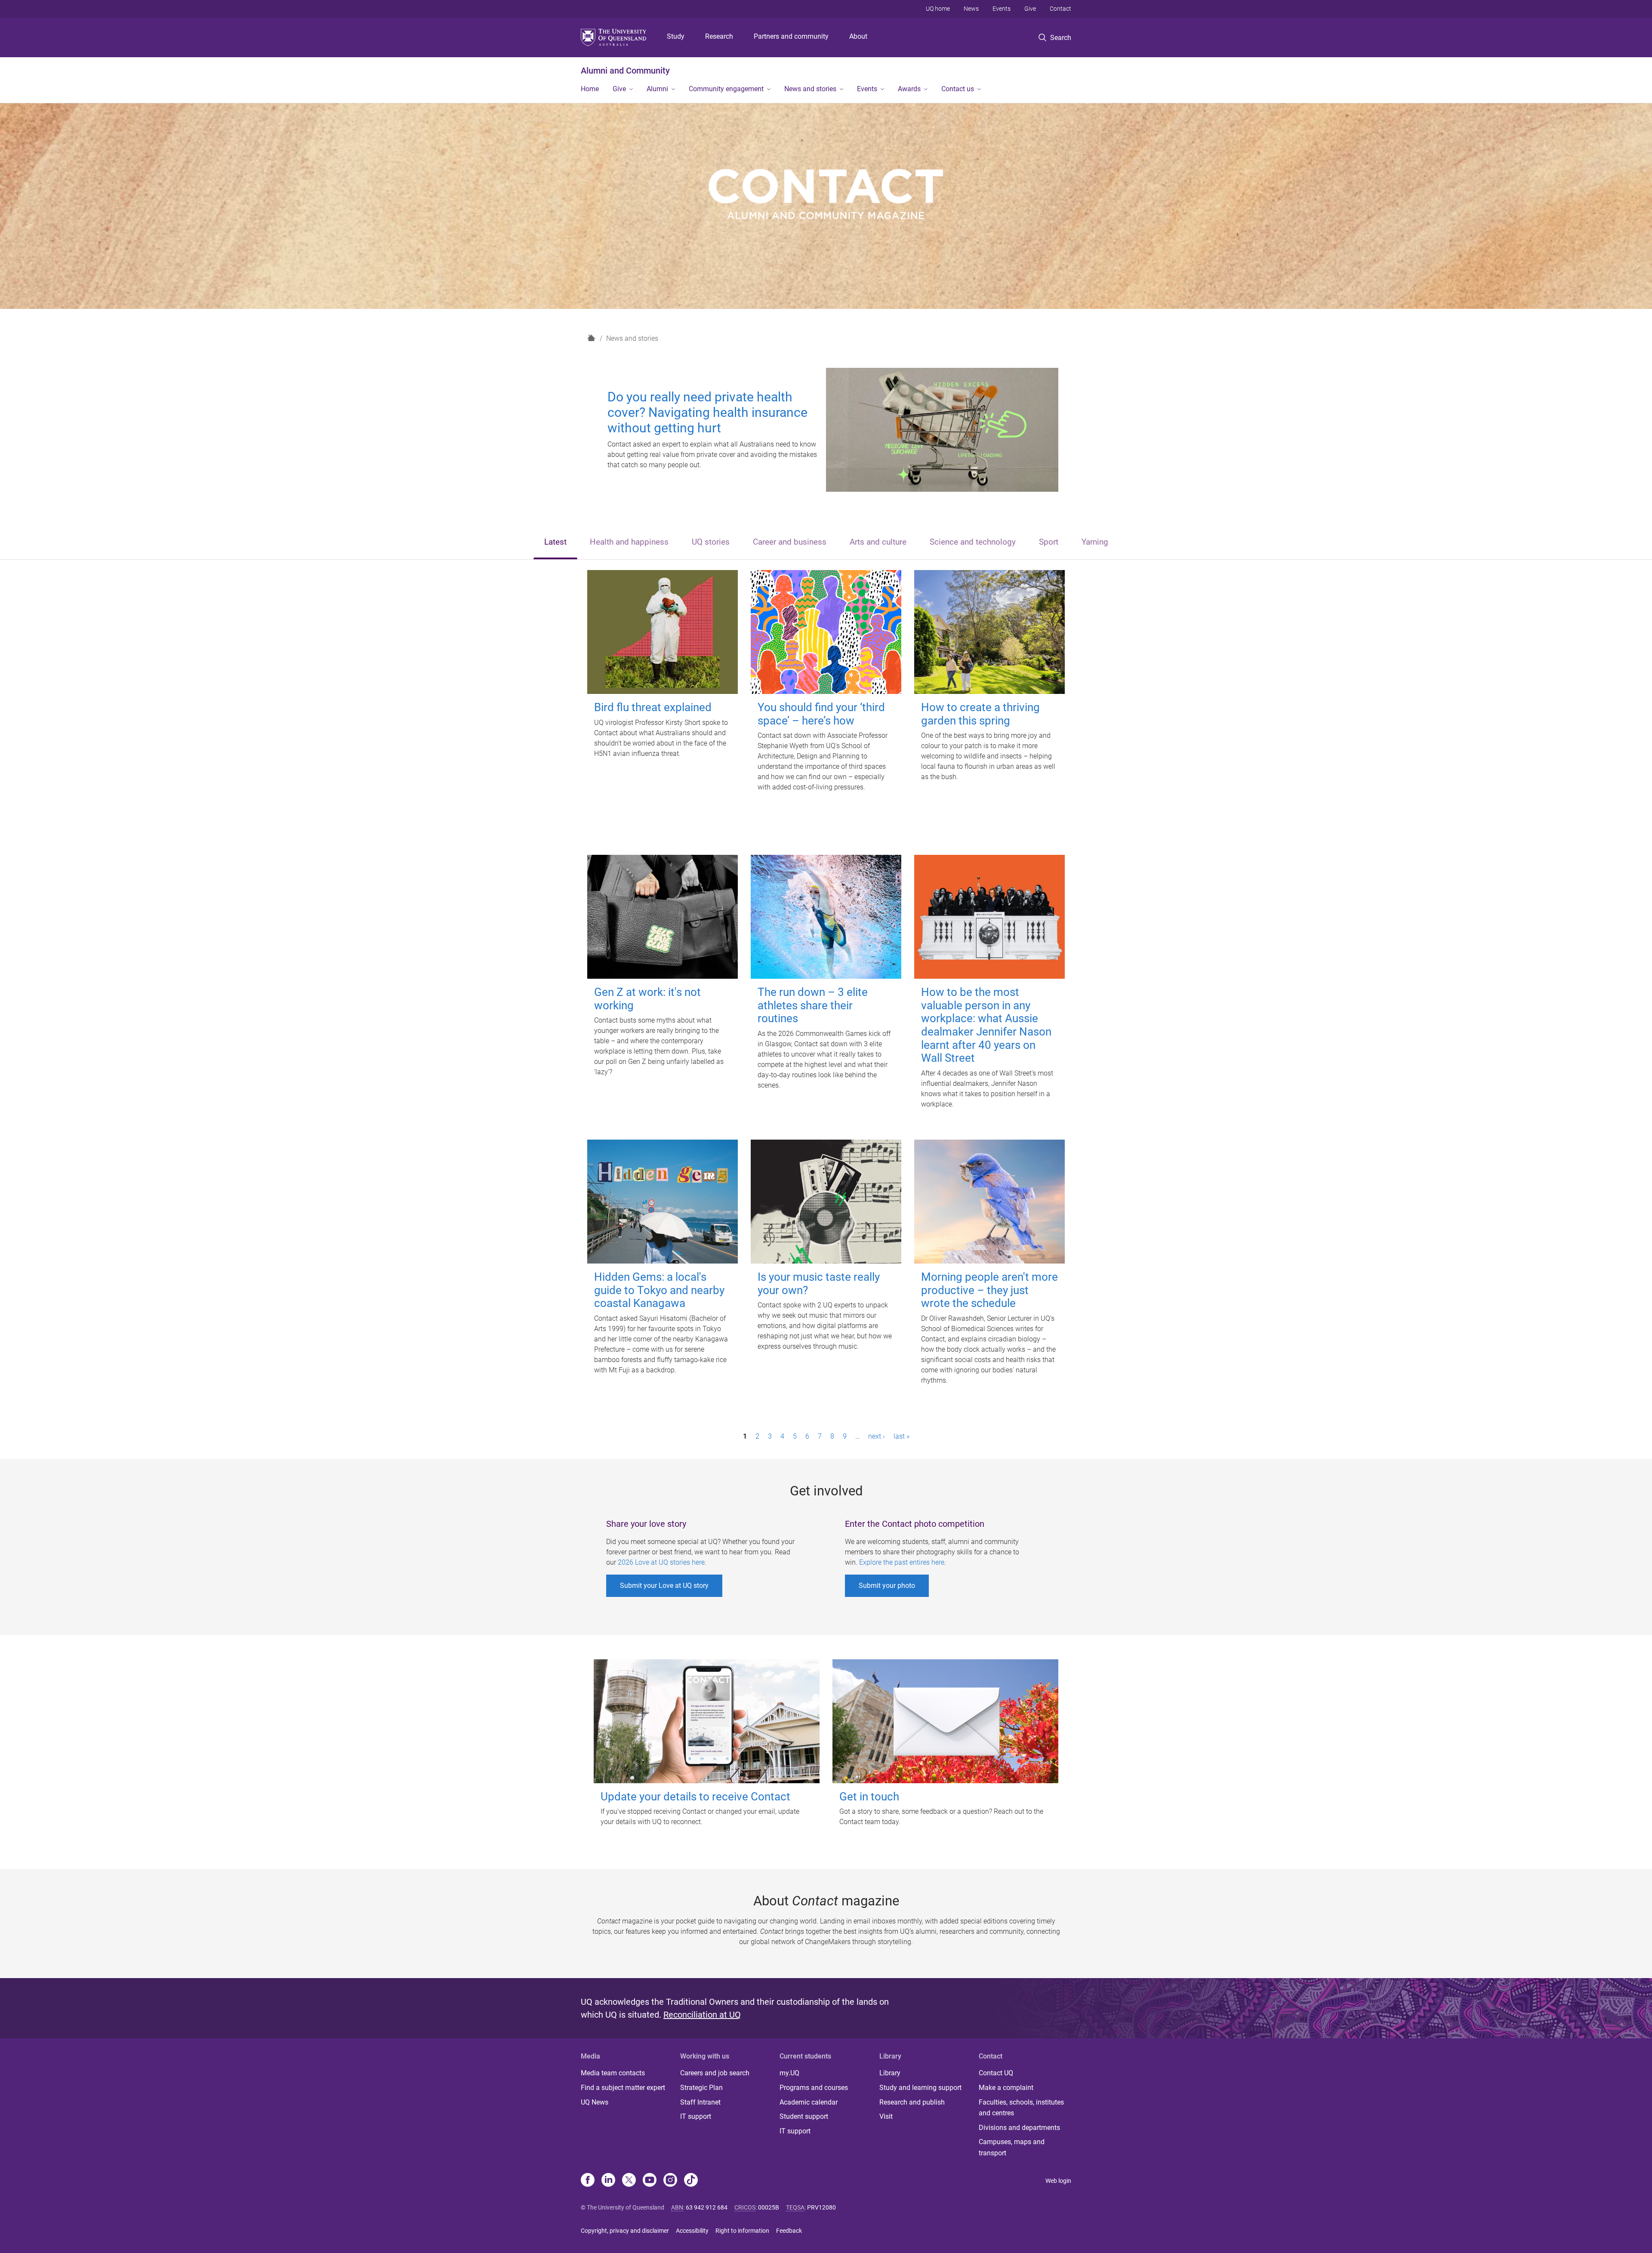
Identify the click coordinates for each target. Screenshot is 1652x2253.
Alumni (657, 89)
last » (902, 1436)
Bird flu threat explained (653, 707)
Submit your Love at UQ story (664, 1586)
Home (590, 89)
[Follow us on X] (629, 2181)
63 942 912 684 (707, 2207)
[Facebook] (588, 2181)
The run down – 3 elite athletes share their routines (813, 1005)
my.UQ (789, 2073)
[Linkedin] (608, 2181)
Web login (1058, 2181)
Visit (886, 2116)
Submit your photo (887, 1586)
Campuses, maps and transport (1012, 2147)
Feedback (789, 2231)
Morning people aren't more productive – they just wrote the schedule (989, 1290)
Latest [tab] (555, 542)
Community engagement (726, 89)
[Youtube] (650, 2181)
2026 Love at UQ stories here (661, 1562)
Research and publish (912, 2102)
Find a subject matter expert (623, 2088)
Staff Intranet (700, 2102)
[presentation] (555, 543)
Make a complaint (1006, 2088)
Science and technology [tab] (973, 542)
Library (890, 2073)
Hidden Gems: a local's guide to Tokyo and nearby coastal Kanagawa (659, 1290)
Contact (1060, 9)
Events (1002, 9)
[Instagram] (670, 2181)
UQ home (938, 9)
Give (1030, 9)
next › (877, 1436)
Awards (909, 89)
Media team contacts (613, 2073)
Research (719, 36)
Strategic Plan (701, 2088)
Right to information (742, 2231)
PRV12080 (821, 2207)
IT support (696, 2116)
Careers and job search (715, 2073)
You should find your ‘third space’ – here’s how (821, 714)
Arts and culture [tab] (878, 542)
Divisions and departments (1019, 2128)
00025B (769, 2207)
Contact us (958, 89)
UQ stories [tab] (711, 542)
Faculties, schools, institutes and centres (1021, 2108)
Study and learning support (920, 2088)
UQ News (595, 2102)
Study (676, 36)
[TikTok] (691, 2181)
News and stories (810, 89)
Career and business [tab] (790, 542)
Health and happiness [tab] (629, 542)
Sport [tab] (1049, 542)
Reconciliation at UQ (702, 2015)
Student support (804, 2116)
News (971, 9)
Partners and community (791, 36)
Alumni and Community (625, 71)
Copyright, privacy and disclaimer (625, 2231)
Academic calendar (809, 2102)
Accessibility (692, 2231)
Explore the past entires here (902, 1562)
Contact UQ (996, 2073)
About (858, 36)
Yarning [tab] (1095, 542)
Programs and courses (814, 2088)
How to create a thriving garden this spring (980, 714)
